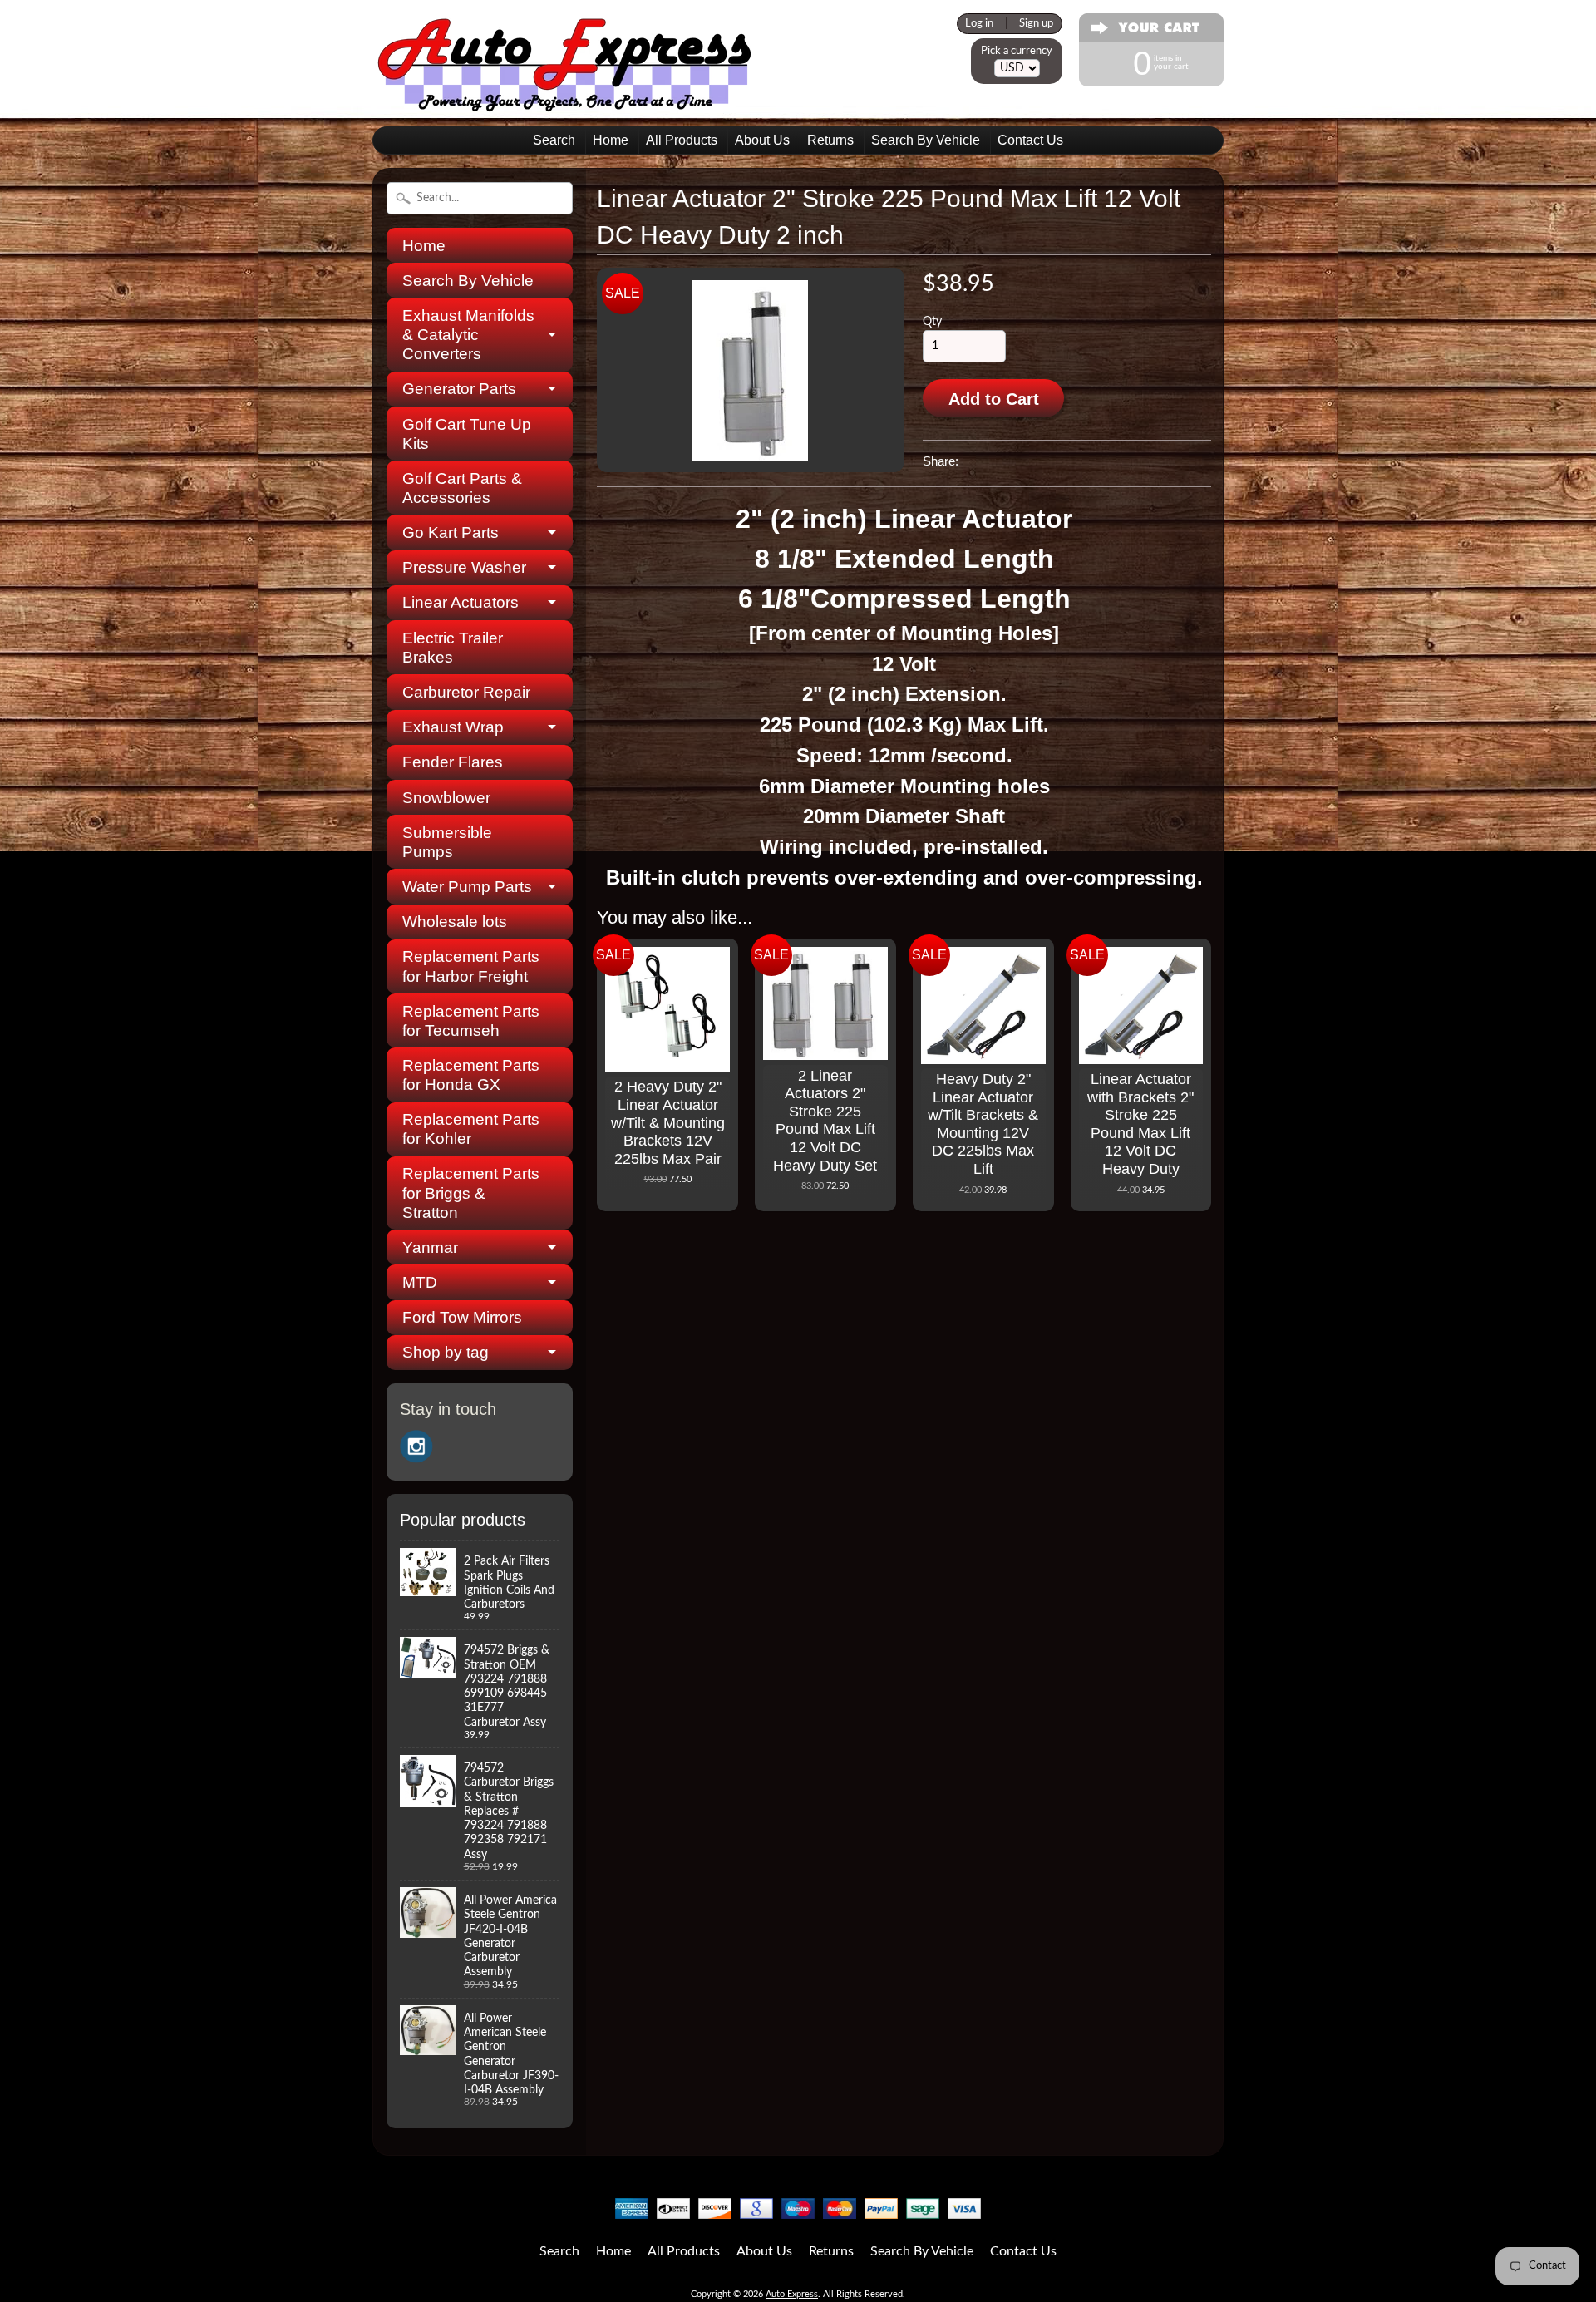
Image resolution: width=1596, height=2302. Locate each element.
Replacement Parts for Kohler (471, 1129)
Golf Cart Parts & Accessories (462, 488)
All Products (682, 140)
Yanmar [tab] (430, 1247)
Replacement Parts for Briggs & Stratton (471, 1193)
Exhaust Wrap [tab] (453, 727)
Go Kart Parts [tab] (451, 532)
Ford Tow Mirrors (462, 1317)
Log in (979, 23)
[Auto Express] (565, 103)
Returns (830, 140)
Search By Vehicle (926, 140)
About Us (762, 140)
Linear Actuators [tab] (461, 602)
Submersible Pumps (447, 842)
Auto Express (792, 2294)
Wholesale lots (455, 922)
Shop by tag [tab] (446, 1352)
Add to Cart (994, 399)
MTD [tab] (420, 1282)
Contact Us (1030, 140)
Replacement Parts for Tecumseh (471, 1021)
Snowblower (446, 798)
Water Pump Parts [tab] (467, 887)
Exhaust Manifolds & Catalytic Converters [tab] (468, 335)
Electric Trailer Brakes (453, 648)
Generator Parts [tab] (459, 389)
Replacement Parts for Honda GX (471, 1075)
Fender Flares (453, 762)
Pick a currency (1017, 51)
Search (554, 140)
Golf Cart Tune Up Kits (467, 434)
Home (611, 140)
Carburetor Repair (466, 692)
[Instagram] (416, 1447)
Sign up (1036, 23)
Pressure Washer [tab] (464, 567)
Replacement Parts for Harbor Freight (471, 966)
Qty (932, 322)
